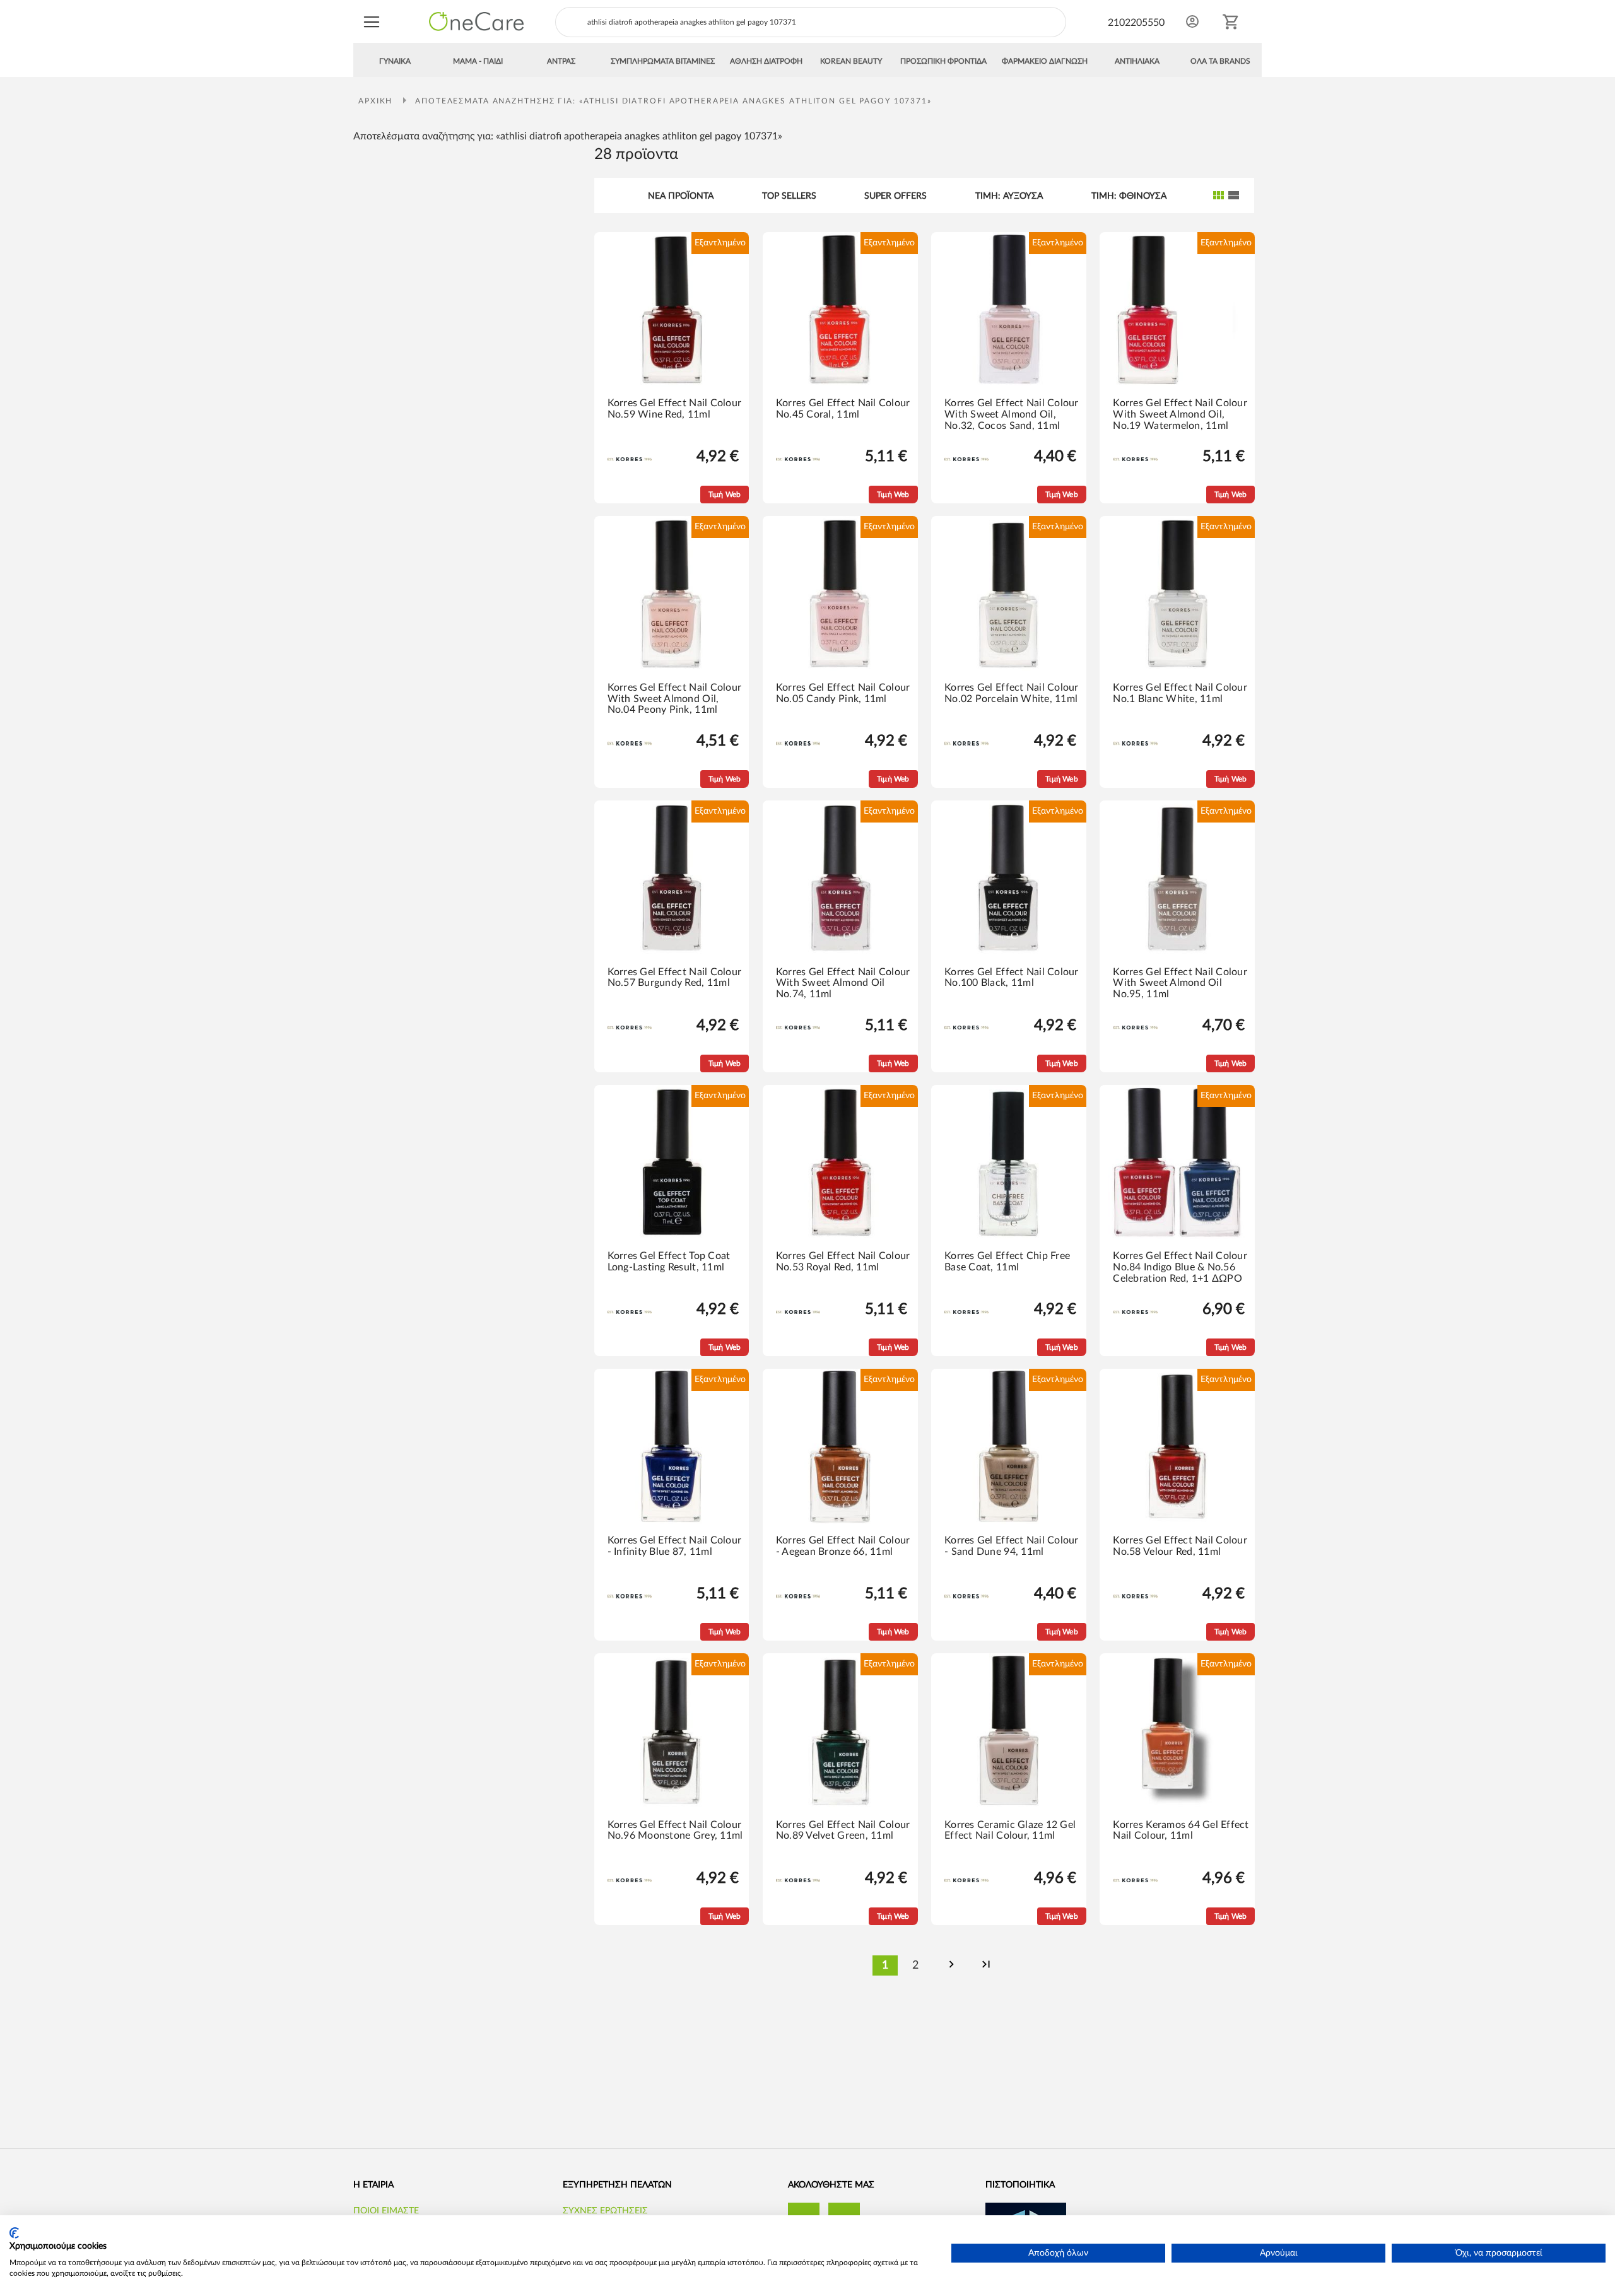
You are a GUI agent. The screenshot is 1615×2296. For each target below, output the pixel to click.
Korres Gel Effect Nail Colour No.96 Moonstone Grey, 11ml (675, 1830)
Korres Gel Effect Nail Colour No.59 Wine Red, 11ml (675, 409)
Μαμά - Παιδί (478, 61)
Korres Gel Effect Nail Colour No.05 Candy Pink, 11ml (843, 693)
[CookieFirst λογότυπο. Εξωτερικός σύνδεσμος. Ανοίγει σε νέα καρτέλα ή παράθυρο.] (14, 2233)
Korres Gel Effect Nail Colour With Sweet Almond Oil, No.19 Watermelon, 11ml (1180, 414)
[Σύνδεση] (1192, 21)
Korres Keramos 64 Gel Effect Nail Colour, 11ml (1181, 1830)
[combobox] (811, 22)
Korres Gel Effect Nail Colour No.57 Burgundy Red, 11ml (675, 978)
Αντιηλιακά (1137, 61)
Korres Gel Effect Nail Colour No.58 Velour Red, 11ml (1180, 1546)
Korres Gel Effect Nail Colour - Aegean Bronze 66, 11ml (843, 1546)
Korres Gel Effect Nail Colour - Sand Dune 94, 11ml (1012, 1546)
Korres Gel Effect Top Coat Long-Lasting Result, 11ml (669, 1262)
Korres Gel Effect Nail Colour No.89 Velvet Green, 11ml (843, 1830)
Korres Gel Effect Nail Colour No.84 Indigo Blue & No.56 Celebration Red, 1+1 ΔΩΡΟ (1180, 1267)
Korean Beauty (851, 61)
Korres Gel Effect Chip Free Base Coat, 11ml (1007, 1262)
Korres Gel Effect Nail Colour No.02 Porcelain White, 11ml (1012, 693)
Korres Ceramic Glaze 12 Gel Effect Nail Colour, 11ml (1010, 1830)
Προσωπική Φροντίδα (943, 61)
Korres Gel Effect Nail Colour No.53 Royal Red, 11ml (843, 1262)
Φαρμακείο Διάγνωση (1045, 61)
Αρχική (377, 101)
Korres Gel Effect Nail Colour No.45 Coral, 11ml (843, 409)
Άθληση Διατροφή (766, 61)
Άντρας (561, 61)
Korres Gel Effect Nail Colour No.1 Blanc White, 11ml (1180, 693)
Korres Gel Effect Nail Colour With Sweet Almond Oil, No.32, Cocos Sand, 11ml (1012, 414)
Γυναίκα (395, 61)
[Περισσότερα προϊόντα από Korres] (630, 459)
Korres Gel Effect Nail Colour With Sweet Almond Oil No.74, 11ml (843, 983)
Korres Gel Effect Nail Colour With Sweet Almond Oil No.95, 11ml (1180, 983)
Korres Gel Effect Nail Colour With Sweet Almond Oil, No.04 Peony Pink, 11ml (675, 699)
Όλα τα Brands (1220, 61)
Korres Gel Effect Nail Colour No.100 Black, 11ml (1012, 978)
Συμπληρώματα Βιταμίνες (663, 61)
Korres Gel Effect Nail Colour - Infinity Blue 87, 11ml (675, 1546)
